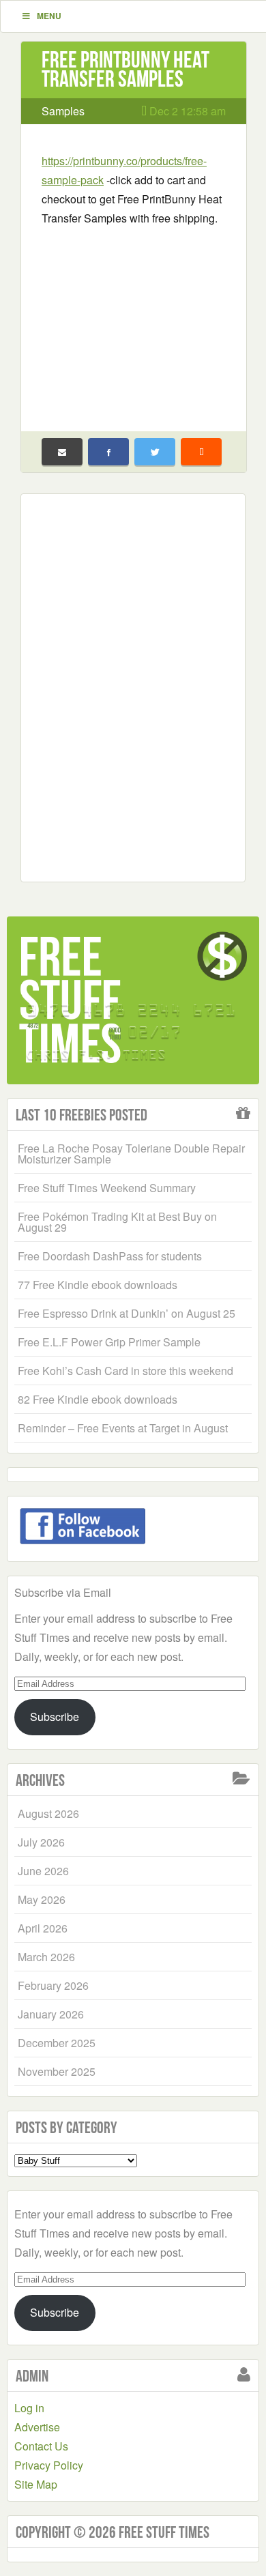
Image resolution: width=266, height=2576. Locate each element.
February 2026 (53, 1985)
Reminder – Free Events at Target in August (123, 1428)
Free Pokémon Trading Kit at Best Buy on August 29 (117, 1222)
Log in (29, 2408)
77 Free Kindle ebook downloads (98, 1285)
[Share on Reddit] (201, 452)
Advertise (37, 2427)
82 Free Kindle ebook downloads (98, 1399)
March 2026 (46, 1957)
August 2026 (48, 1813)
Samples (63, 111)
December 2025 (57, 2043)
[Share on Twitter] (155, 452)
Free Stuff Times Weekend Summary (107, 1188)
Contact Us (41, 2446)
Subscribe (55, 1717)
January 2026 (51, 2014)
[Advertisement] (134, 320)
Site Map (36, 2484)
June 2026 (43, 1871)
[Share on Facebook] (108, 452)
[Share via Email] (62, 452)
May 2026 (42, 1899)
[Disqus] (133, 685)
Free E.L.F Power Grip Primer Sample (109, 1342)
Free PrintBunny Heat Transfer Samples (125, 69)
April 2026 (43, 1928)
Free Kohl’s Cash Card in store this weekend (125, 1371)
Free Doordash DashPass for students (110, 1256)
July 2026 (41, 1842)
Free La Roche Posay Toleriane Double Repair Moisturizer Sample (131, 1154)
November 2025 (57, 2071)
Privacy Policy (49, 2465)
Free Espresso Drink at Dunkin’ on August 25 (127, 1313)
